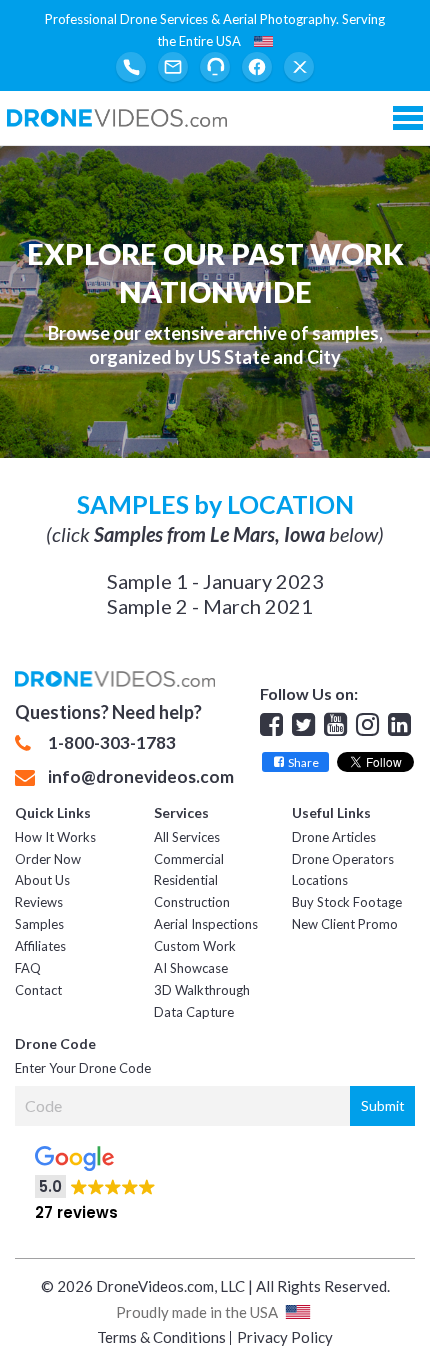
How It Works (55, 837)
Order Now (48, 859)
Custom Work (195, 946)
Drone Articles (334, 837)
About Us (42, 880)
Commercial (189, 859)
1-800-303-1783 (112, 743)
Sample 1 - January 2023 (215, 581)
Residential (186, 880)
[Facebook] (257, 67)
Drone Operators (343, 859)
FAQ (28, 968)
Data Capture (194, 1012)
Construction (192, 902)
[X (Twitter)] (299, 67)
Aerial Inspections (206, 924)
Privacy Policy (285, 1337)
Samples (39, 924)
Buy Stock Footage (347, 902)
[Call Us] (131, 67)
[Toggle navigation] (408, 118)
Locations (320, 880)
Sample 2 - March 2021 (210, 606)
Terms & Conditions (161, 1337)
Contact (38, 990)
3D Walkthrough (202, 990)
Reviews (39, 902)
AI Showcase (191, 968)
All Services (187, 837)
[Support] (215, 67)
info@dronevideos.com (141, 777)
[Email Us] (173, 67)
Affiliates (40, 946)
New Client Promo (345, 924)
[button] (215, 1177)
